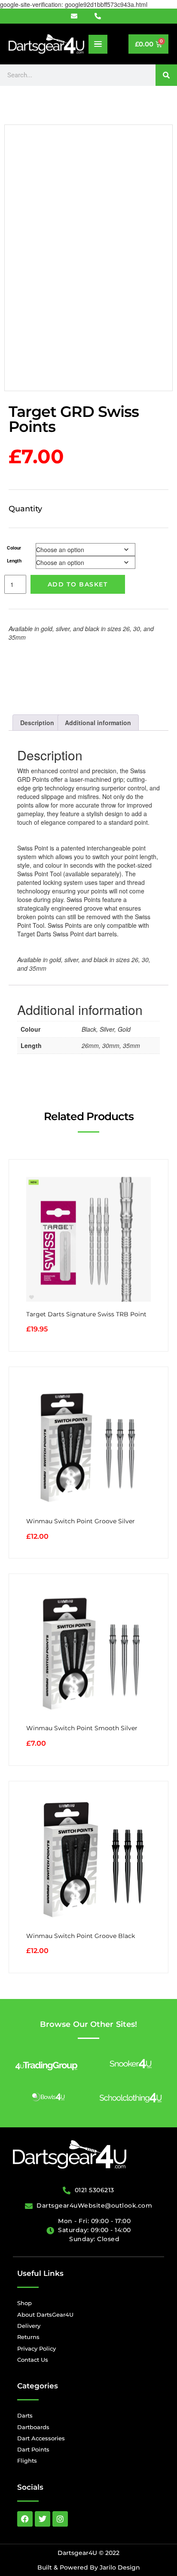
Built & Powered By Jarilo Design (89, 2567)
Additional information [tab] (98, 723)
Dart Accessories (41, 2438)
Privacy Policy (37, 2348)
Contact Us (33, 2360)
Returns (28, 2337)
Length (14, 560)
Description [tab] (37, 723)
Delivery (29, 2326)
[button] (98, 44)
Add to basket (78, 584)
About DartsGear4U (45, 2315)
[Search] (166, 75)
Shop (24, 2303)
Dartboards (33, 2427)
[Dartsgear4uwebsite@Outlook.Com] (79, 16)
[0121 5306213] (101, 16)
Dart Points (33, 2449)
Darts (25, 2415)
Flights (27, 2461)
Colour (14, 548)
